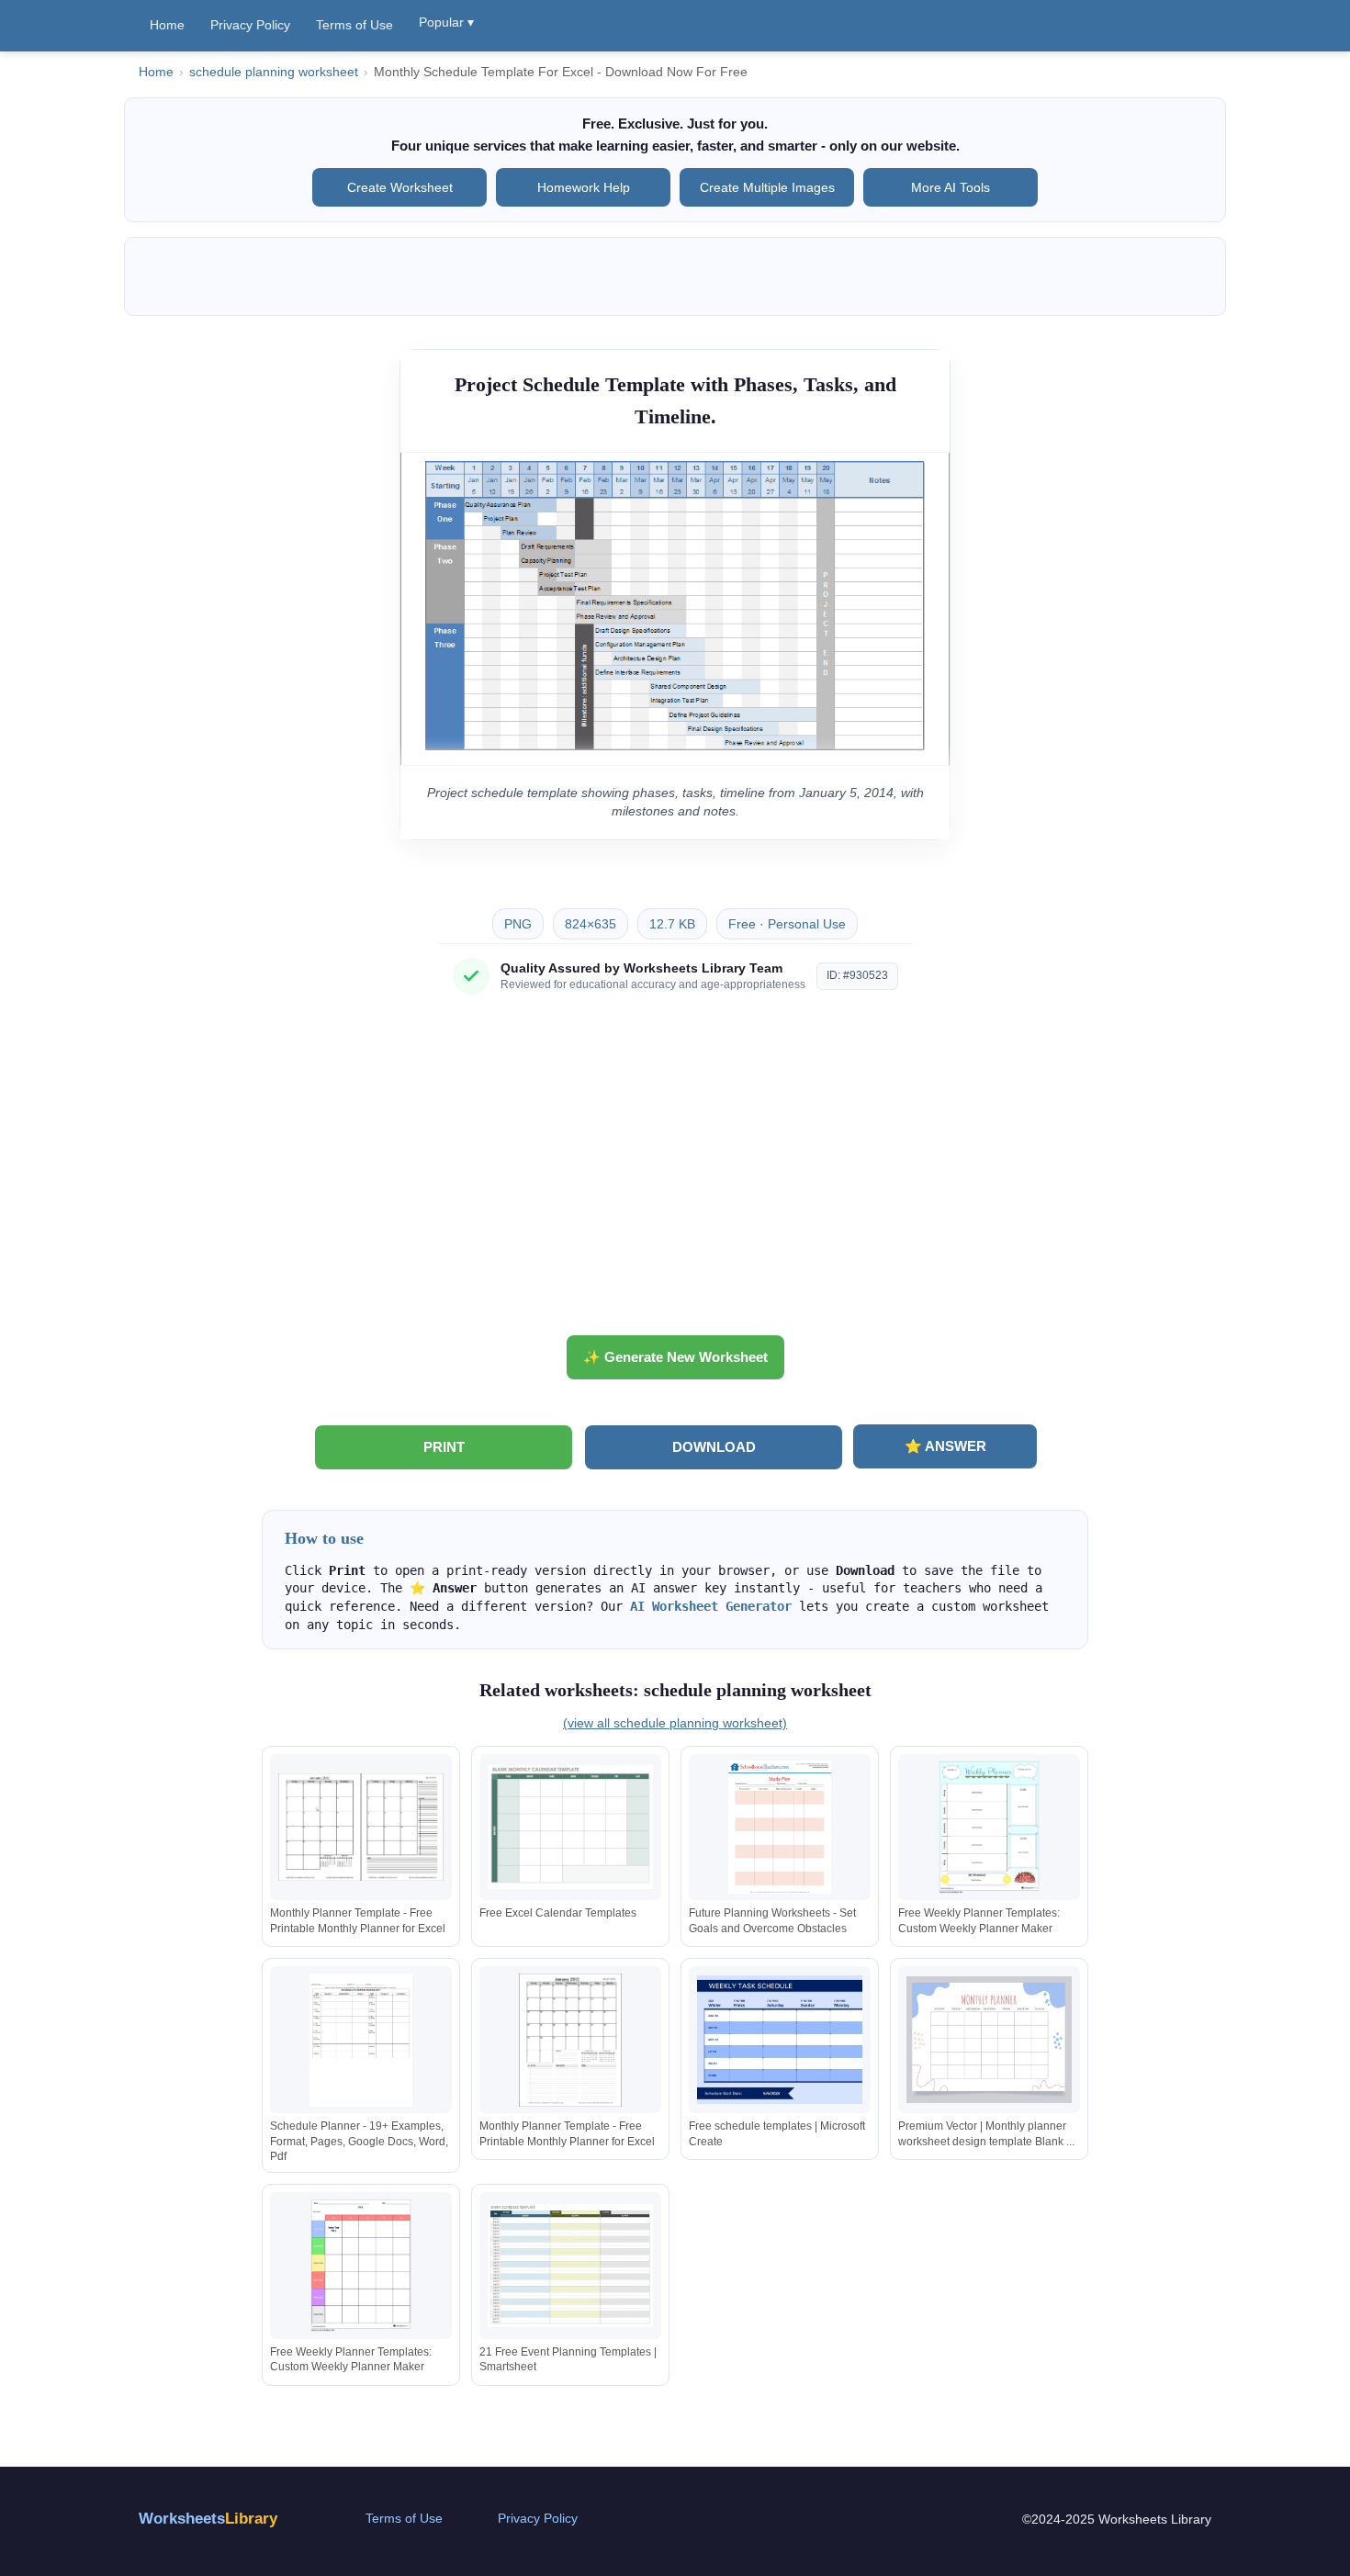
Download (714, 1447)
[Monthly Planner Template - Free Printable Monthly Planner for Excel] (361, 1827)
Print (444, 1447)
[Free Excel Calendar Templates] (570, 1827)
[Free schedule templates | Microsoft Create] (780, 2040)
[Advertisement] (675, 1172)
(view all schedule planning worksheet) (675, 1723)
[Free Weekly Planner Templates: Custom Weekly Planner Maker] (989, 1827)
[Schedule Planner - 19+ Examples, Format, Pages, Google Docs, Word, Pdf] (361, 2040)
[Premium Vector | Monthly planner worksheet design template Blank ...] (989, 2040)
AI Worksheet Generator (711, 1606)
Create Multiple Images (767, 187)
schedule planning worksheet (274, 72)
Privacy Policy (250, 25)
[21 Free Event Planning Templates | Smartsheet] (570, 2265)
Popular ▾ (446, 22)
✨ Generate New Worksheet (675, 1357)
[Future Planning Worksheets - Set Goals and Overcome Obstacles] (780, 1827)
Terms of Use (354, 25)
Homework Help (584, 187)
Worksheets (208, 2519)
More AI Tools (951, 187)
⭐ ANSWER (945, 1446)
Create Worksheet (400, 187)
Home (167, 25)
